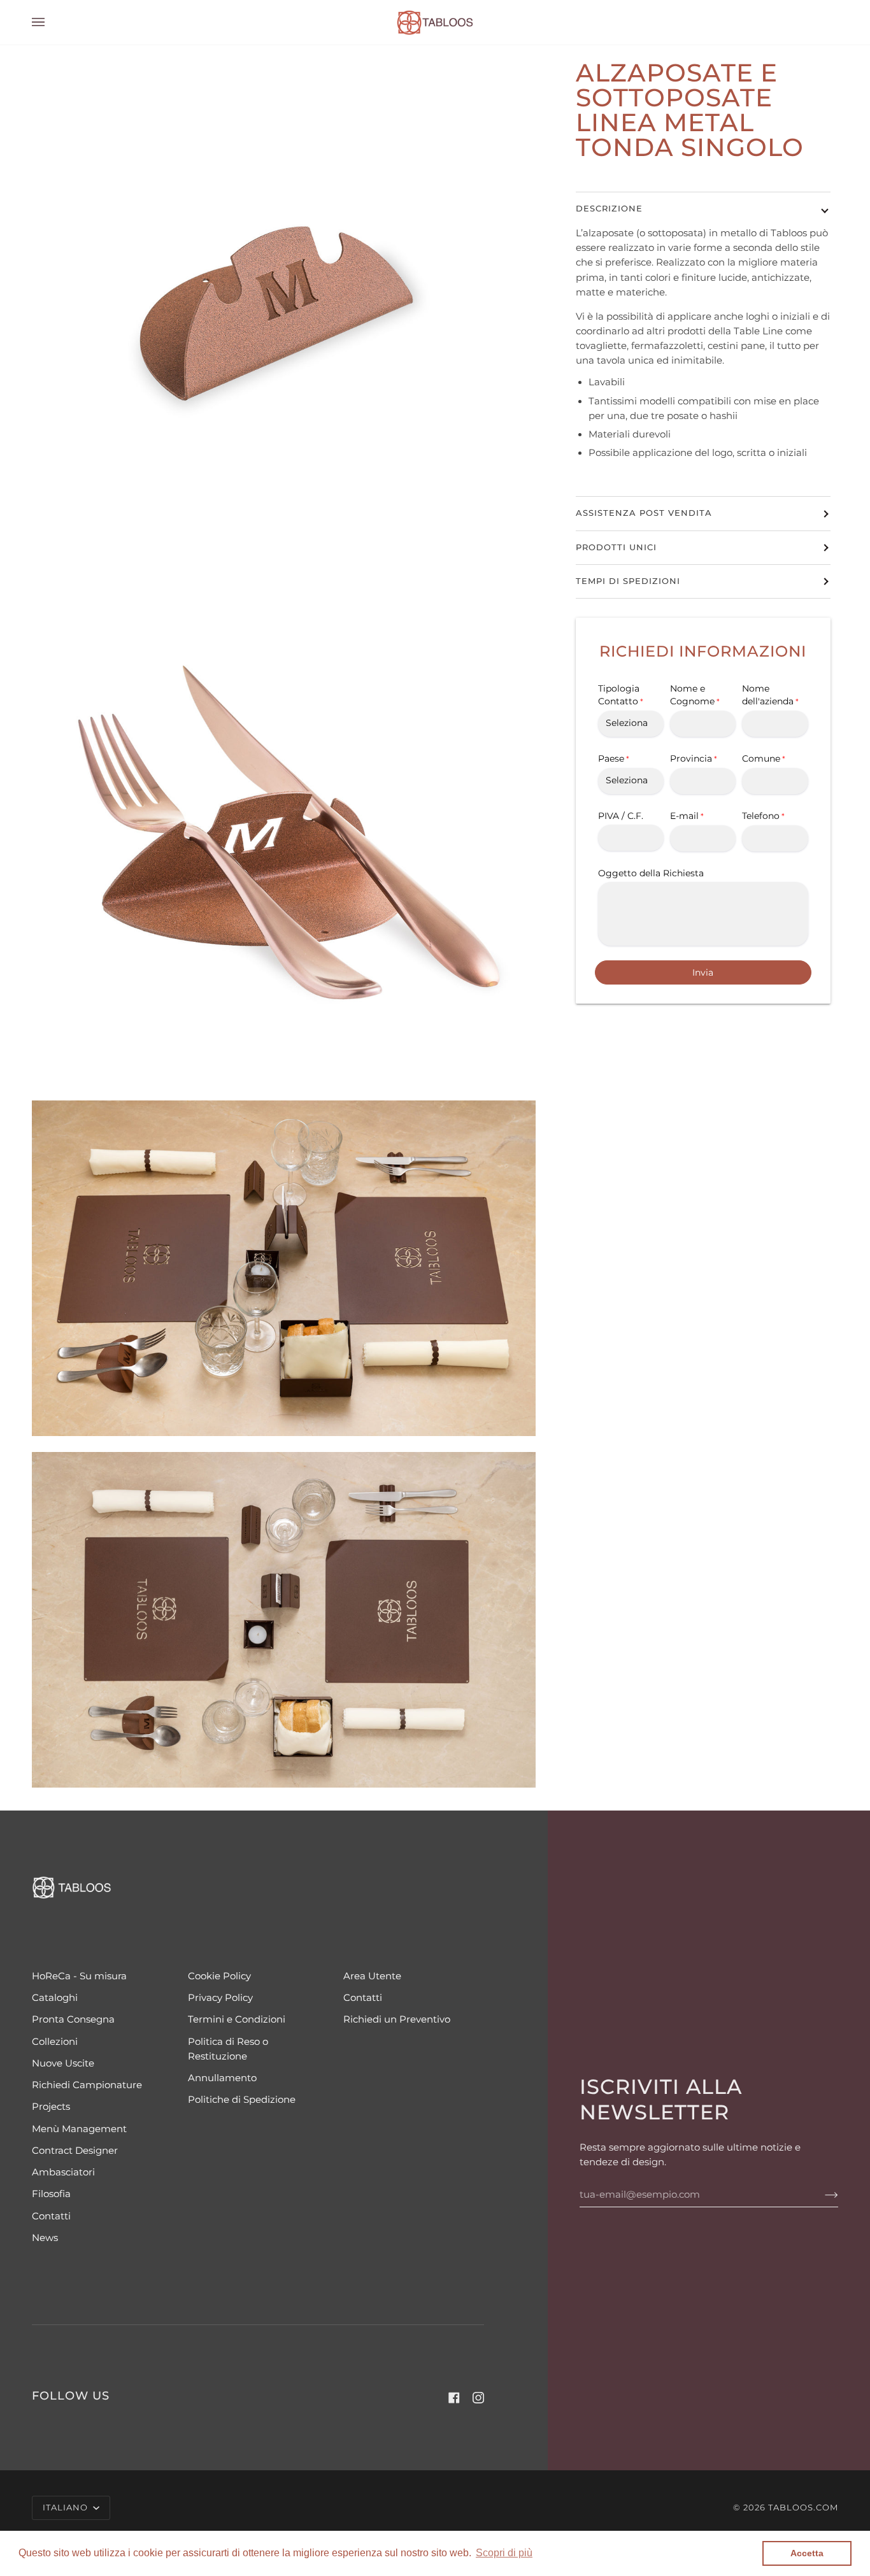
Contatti (51, 2216)
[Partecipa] (821, 2195)
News (45, 2238)
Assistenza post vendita (644, 513)
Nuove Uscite (63, 2063)
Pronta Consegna (73, 2019)
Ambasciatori (63, 2172)
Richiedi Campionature (87, 2085)
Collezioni (55, 2042)
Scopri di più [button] (504, 2553)
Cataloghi (55, 1998)
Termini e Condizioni (237, 2019)
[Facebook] (454, 2398)
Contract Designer (75, 2151)
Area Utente (372, 1976)
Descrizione (609, 209)
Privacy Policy (220, 1998)
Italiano (67, 2508)
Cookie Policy (219, 1976)
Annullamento (222, 2078)
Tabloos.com (803, 2508)
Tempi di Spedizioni (628, 581)
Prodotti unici (616, 547)
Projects (51, 2107)
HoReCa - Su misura (79, 1976)
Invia (703, 973)
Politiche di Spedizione (242, 2100)
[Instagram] (478, 2398)
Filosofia (51, 2194)
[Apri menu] (51, 22)
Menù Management (79, 2129)
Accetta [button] (807, 2553)
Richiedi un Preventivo (397, 2019)
